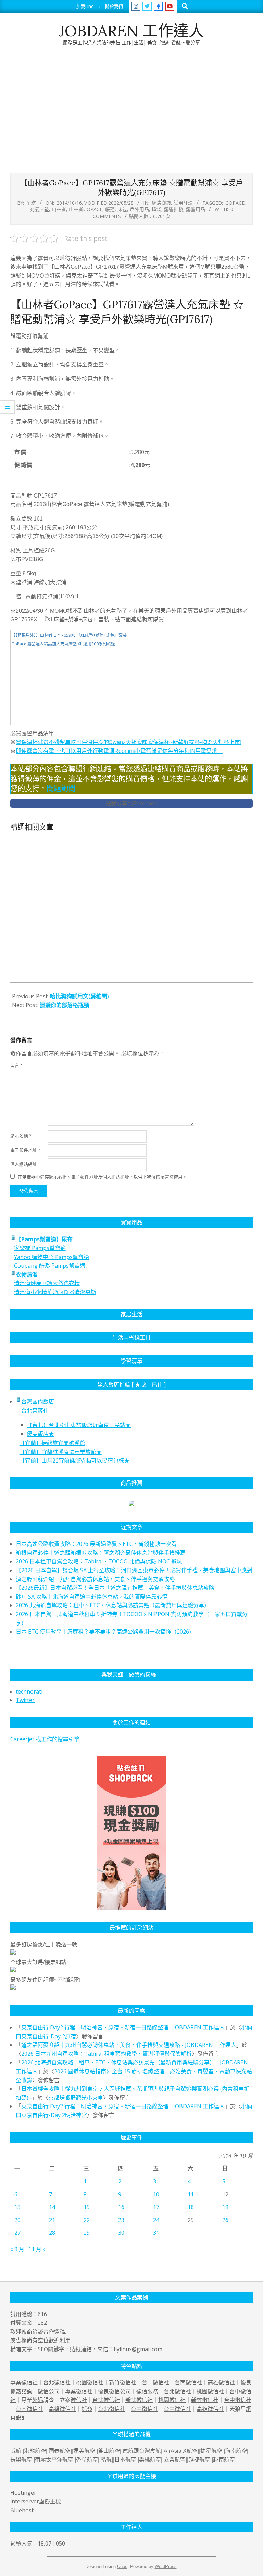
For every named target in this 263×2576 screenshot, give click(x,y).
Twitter (25, 1700)
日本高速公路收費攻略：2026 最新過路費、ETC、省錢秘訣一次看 (96, 1544)
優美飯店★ (40, 1434)
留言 (16, 1066)
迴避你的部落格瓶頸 (64, 1005)
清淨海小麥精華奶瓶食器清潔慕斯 (55, 1292)
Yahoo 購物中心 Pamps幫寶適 (52, 1257)
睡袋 (156, 209)
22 (87, 2220)
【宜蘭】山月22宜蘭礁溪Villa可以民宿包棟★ (74, 1461)
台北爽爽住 (35, 1411)
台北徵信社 (57, 2382)
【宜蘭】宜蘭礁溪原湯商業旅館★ (61, 1452)
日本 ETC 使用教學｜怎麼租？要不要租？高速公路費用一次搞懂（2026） (105, 1632)
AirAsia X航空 (181, 2451)
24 (156, 2220)
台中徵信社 (155, 2382)
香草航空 (87, 2460)
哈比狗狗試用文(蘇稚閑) (79, 996)
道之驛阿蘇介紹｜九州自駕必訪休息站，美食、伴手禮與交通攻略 (95, 1579)
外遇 (38, 2400)
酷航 (106, 2460)
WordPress (166, 2567)
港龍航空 (35, 2451)
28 (52, 2233)
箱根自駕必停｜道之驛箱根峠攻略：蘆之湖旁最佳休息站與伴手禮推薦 (101, 1553)
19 (225, 2207)
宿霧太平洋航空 (54, 2460)
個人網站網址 (24, 1164)
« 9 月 (17, 2249)
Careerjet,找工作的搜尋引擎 (45, 1739)
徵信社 (29, 2382)
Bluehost (22, 2510)
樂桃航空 (150, 2460)
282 (42, 2323)
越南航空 (224, 2460)
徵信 (142, 2391)
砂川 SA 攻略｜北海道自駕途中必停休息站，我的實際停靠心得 (92, 1597)
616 (42, 2314)
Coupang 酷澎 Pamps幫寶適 (50, 1266)
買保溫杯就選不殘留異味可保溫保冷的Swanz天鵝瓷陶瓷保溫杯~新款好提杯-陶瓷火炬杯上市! (129, 742)
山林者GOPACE (86, 209)
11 (191, 2194)
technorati (29, 1692)
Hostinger (23, 2493)
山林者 (59, 209)
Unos (122, 2567)
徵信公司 (49, 2391)
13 (17, 2207)
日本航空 (125, 2460)
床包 (122, 209)
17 (156, 2207)
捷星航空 (211, 2451)
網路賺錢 (161, 203)
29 (87, 2233)
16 (121, 2207)
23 (121, 2220)
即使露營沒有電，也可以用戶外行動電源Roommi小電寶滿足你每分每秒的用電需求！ (119, 751)
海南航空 (236, 2451)
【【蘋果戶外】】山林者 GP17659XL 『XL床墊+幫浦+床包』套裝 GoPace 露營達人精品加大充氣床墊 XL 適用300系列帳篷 (69, 640)
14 (52, 2207)
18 (191, 2207)
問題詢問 (61, 788)
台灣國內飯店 (38, 1401)
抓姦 (16, 2391)
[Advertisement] (131, 113)
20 (17, 2220)
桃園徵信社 (90, 2382)
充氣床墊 (39, 209)
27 (17, 2233)
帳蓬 (110, 209)
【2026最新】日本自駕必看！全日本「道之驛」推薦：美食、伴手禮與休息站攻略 (115, 1588)
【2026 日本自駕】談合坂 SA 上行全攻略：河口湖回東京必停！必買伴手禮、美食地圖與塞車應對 (134, 1570)
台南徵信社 (188, 2382)
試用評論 (183, 203)
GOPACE (235, 203)
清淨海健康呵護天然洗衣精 (47, 1283)
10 (156, 2194)
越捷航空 (199, 2460)
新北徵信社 (139, 2400)
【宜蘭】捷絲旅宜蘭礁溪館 (52, 1443)
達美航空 (84, 2451)
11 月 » (37, 2249)
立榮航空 (175, 2460)
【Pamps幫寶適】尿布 (44, 1239)
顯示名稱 (21, 1136)
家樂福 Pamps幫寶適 (40, 1248)
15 (87, 2207)
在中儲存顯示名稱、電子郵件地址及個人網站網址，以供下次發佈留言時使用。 (102, 1177)
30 (121, 2233)
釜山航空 (109, 2451)
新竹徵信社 (123, 2382)
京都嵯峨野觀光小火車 (76, 2098)
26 (225, 2220)
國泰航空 (60, 2451)
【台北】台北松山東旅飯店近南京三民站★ (79, 1425)
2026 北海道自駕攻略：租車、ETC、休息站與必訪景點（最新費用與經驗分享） (113, 1605)
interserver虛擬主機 (36, 2501)
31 (156, 2233)
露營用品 (196, 209)
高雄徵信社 (221, 2382)
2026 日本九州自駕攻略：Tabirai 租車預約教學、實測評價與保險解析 (107, 2054)
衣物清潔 (27, 1274)
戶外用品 (139, 209)
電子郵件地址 (25, 1150)
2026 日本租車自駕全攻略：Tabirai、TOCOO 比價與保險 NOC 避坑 (99, 1561)
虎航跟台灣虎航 (142, 2451)
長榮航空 (21, 2460)
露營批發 (174, 209)
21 (52, 2220)
